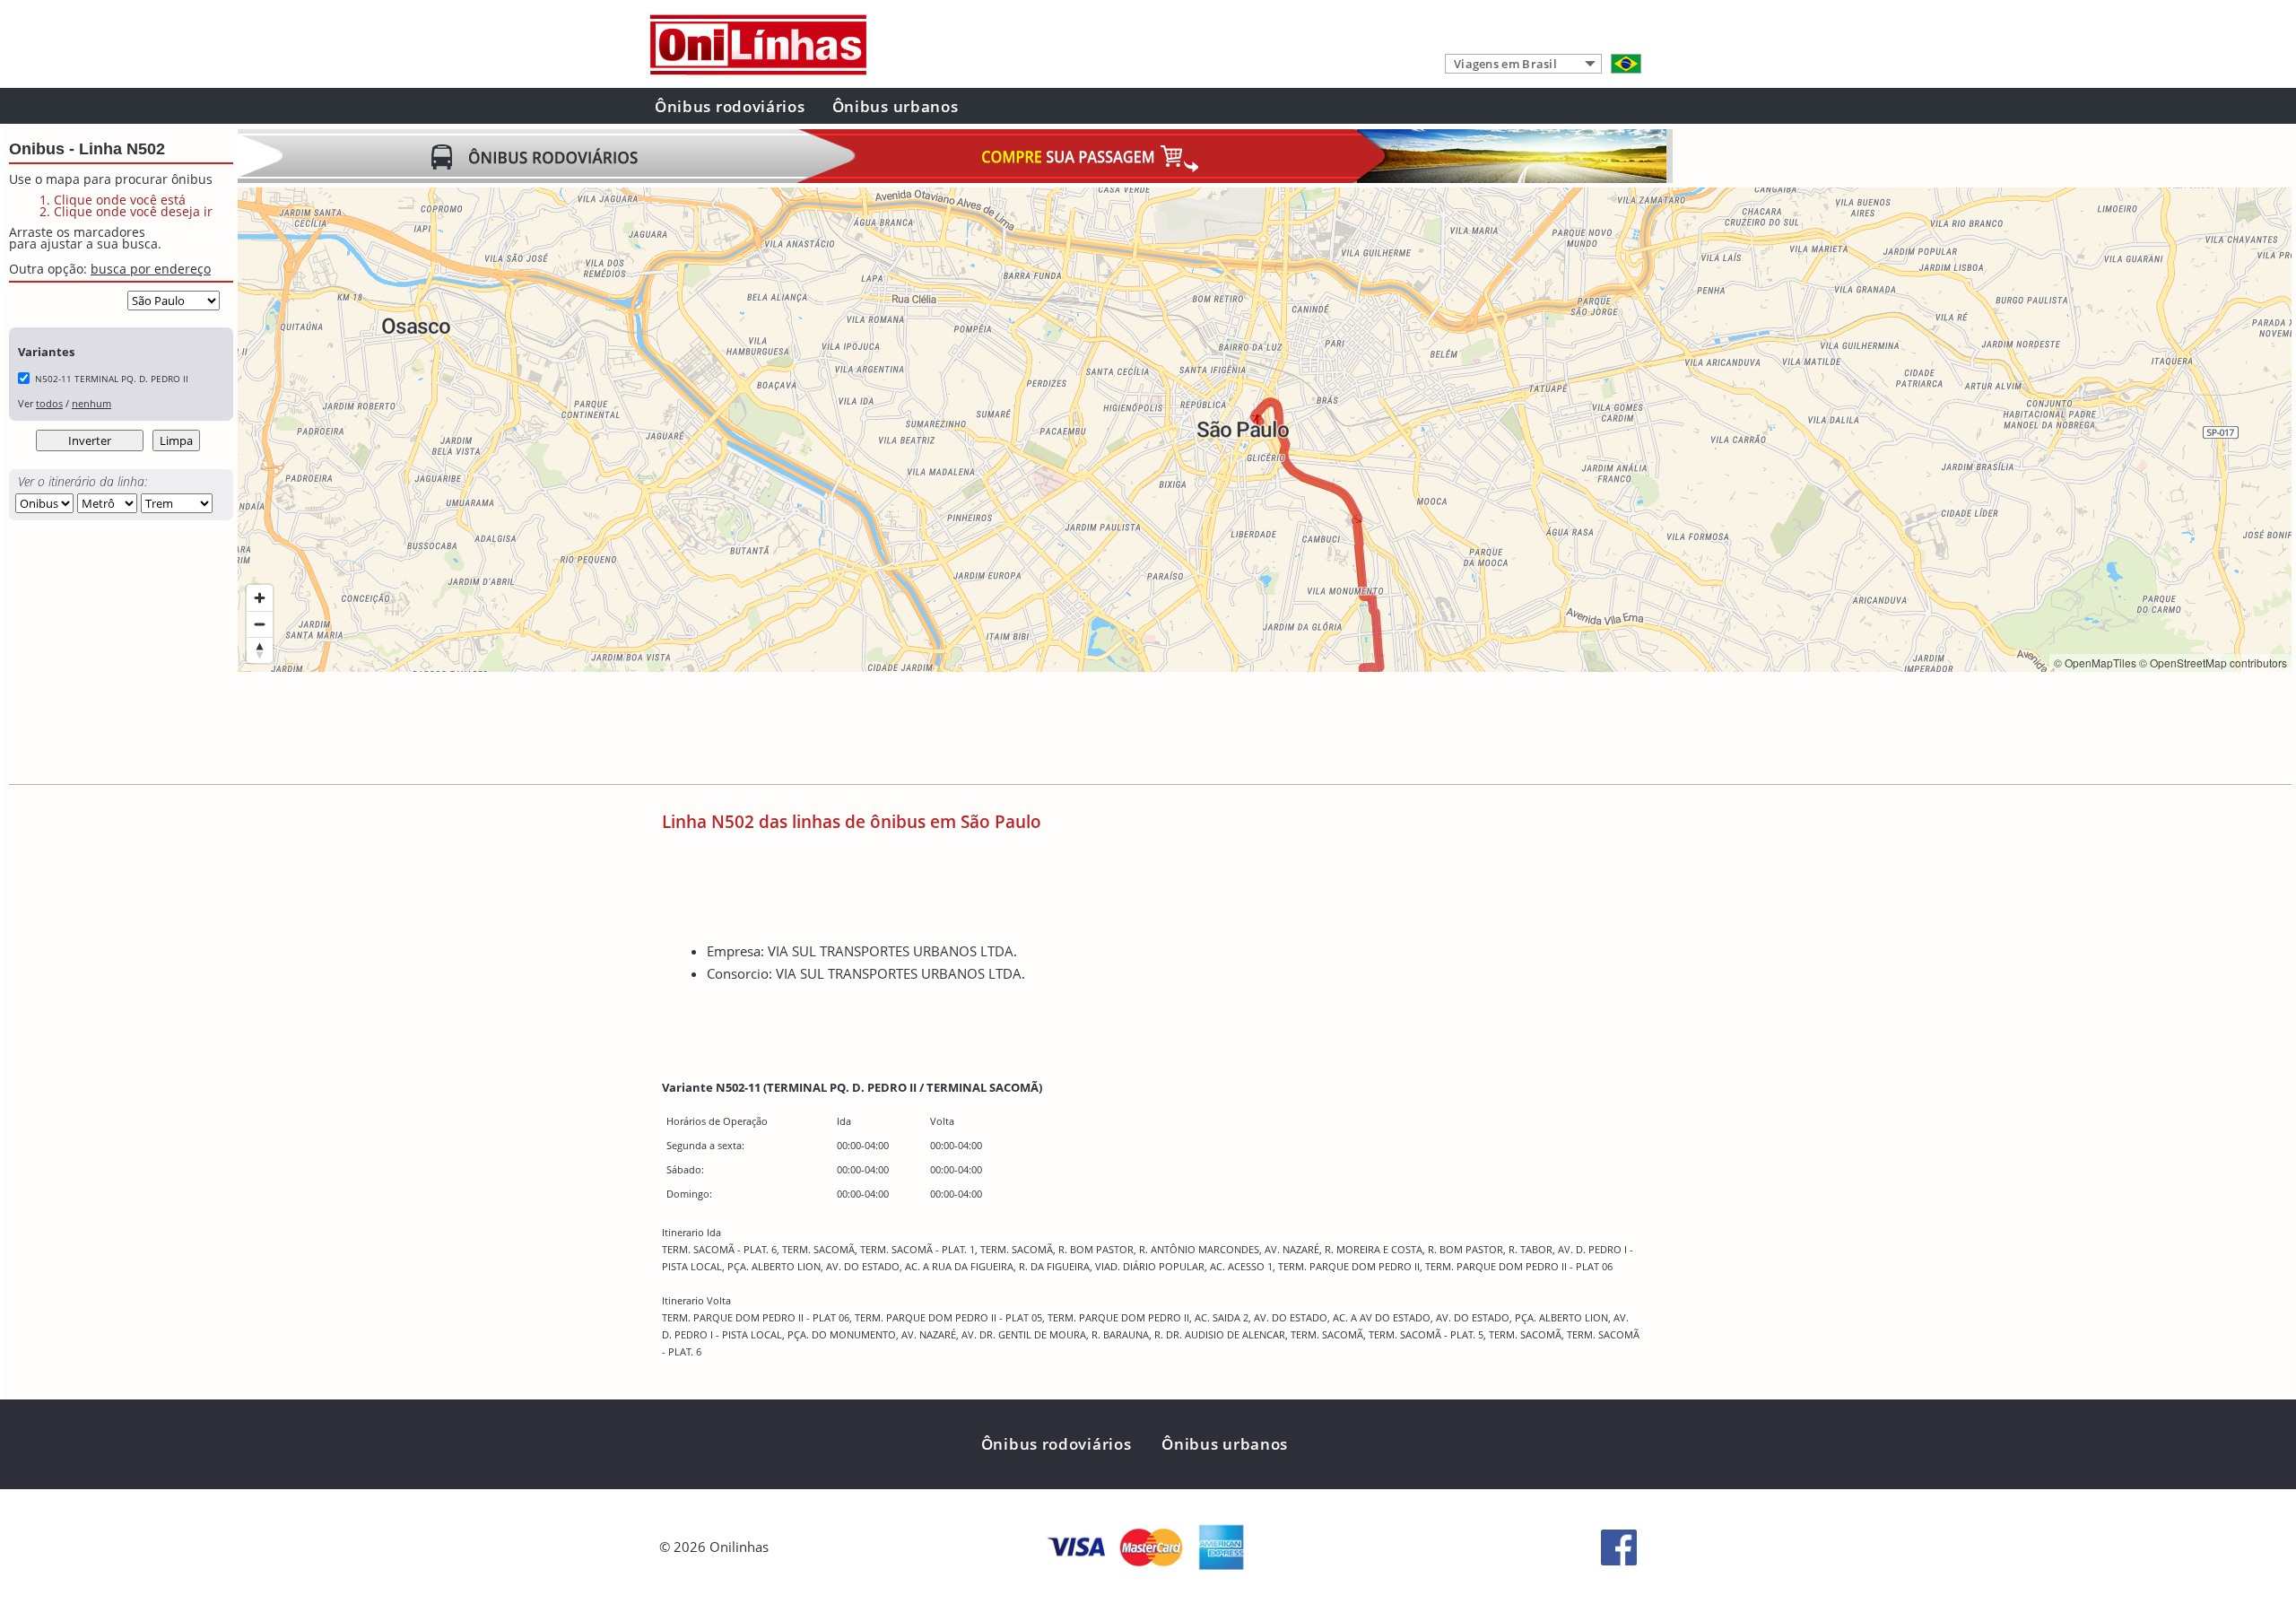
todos (49, 403)
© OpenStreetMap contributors (2213, 663)
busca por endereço (151, 269)
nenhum (91, 403)
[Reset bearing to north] (260, 650)
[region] (1265, 430)
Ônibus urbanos (896, 106)
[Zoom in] (260, 598)
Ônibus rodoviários (730, 106)
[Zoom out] (260, 624)
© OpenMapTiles (2095, 663)
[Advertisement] (564, 730)
